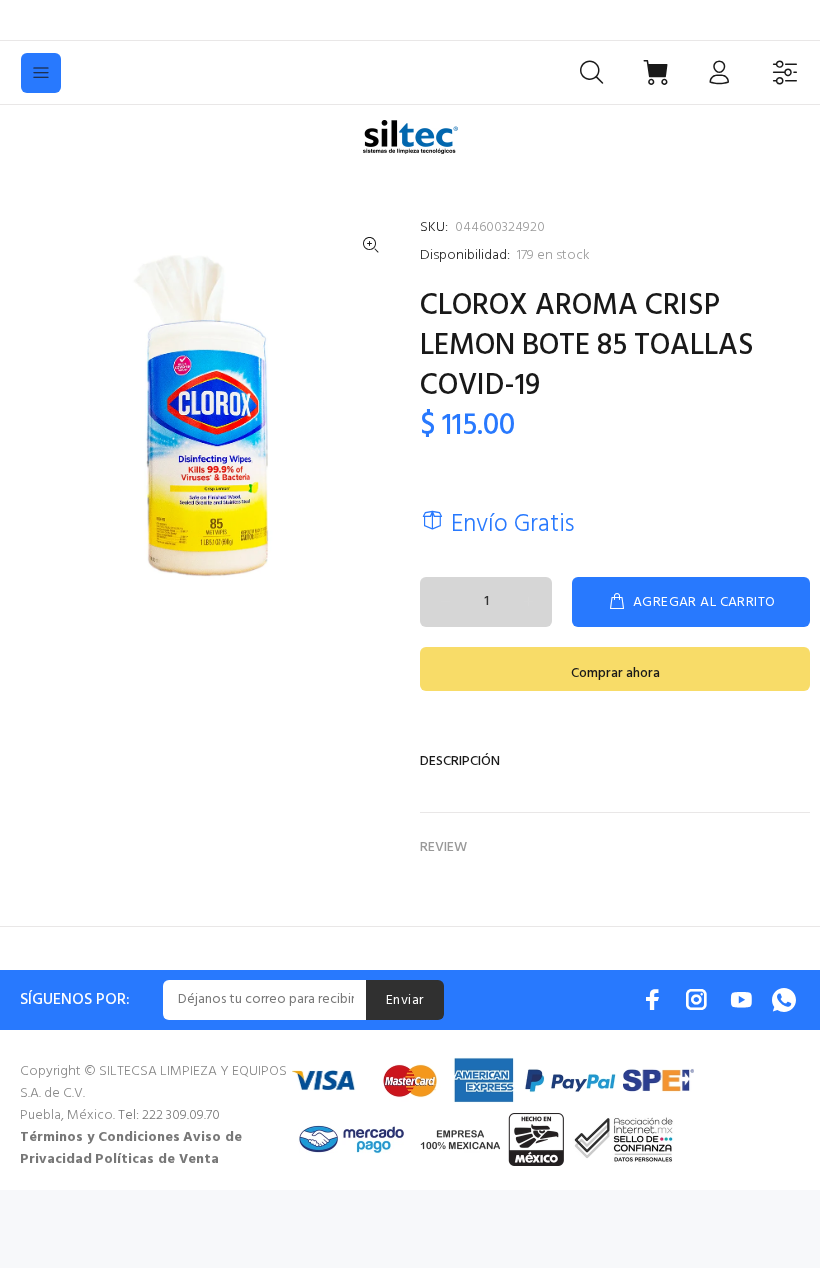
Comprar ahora (615, 673)
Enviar (405, 1000)
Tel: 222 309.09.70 (169, 1115)
